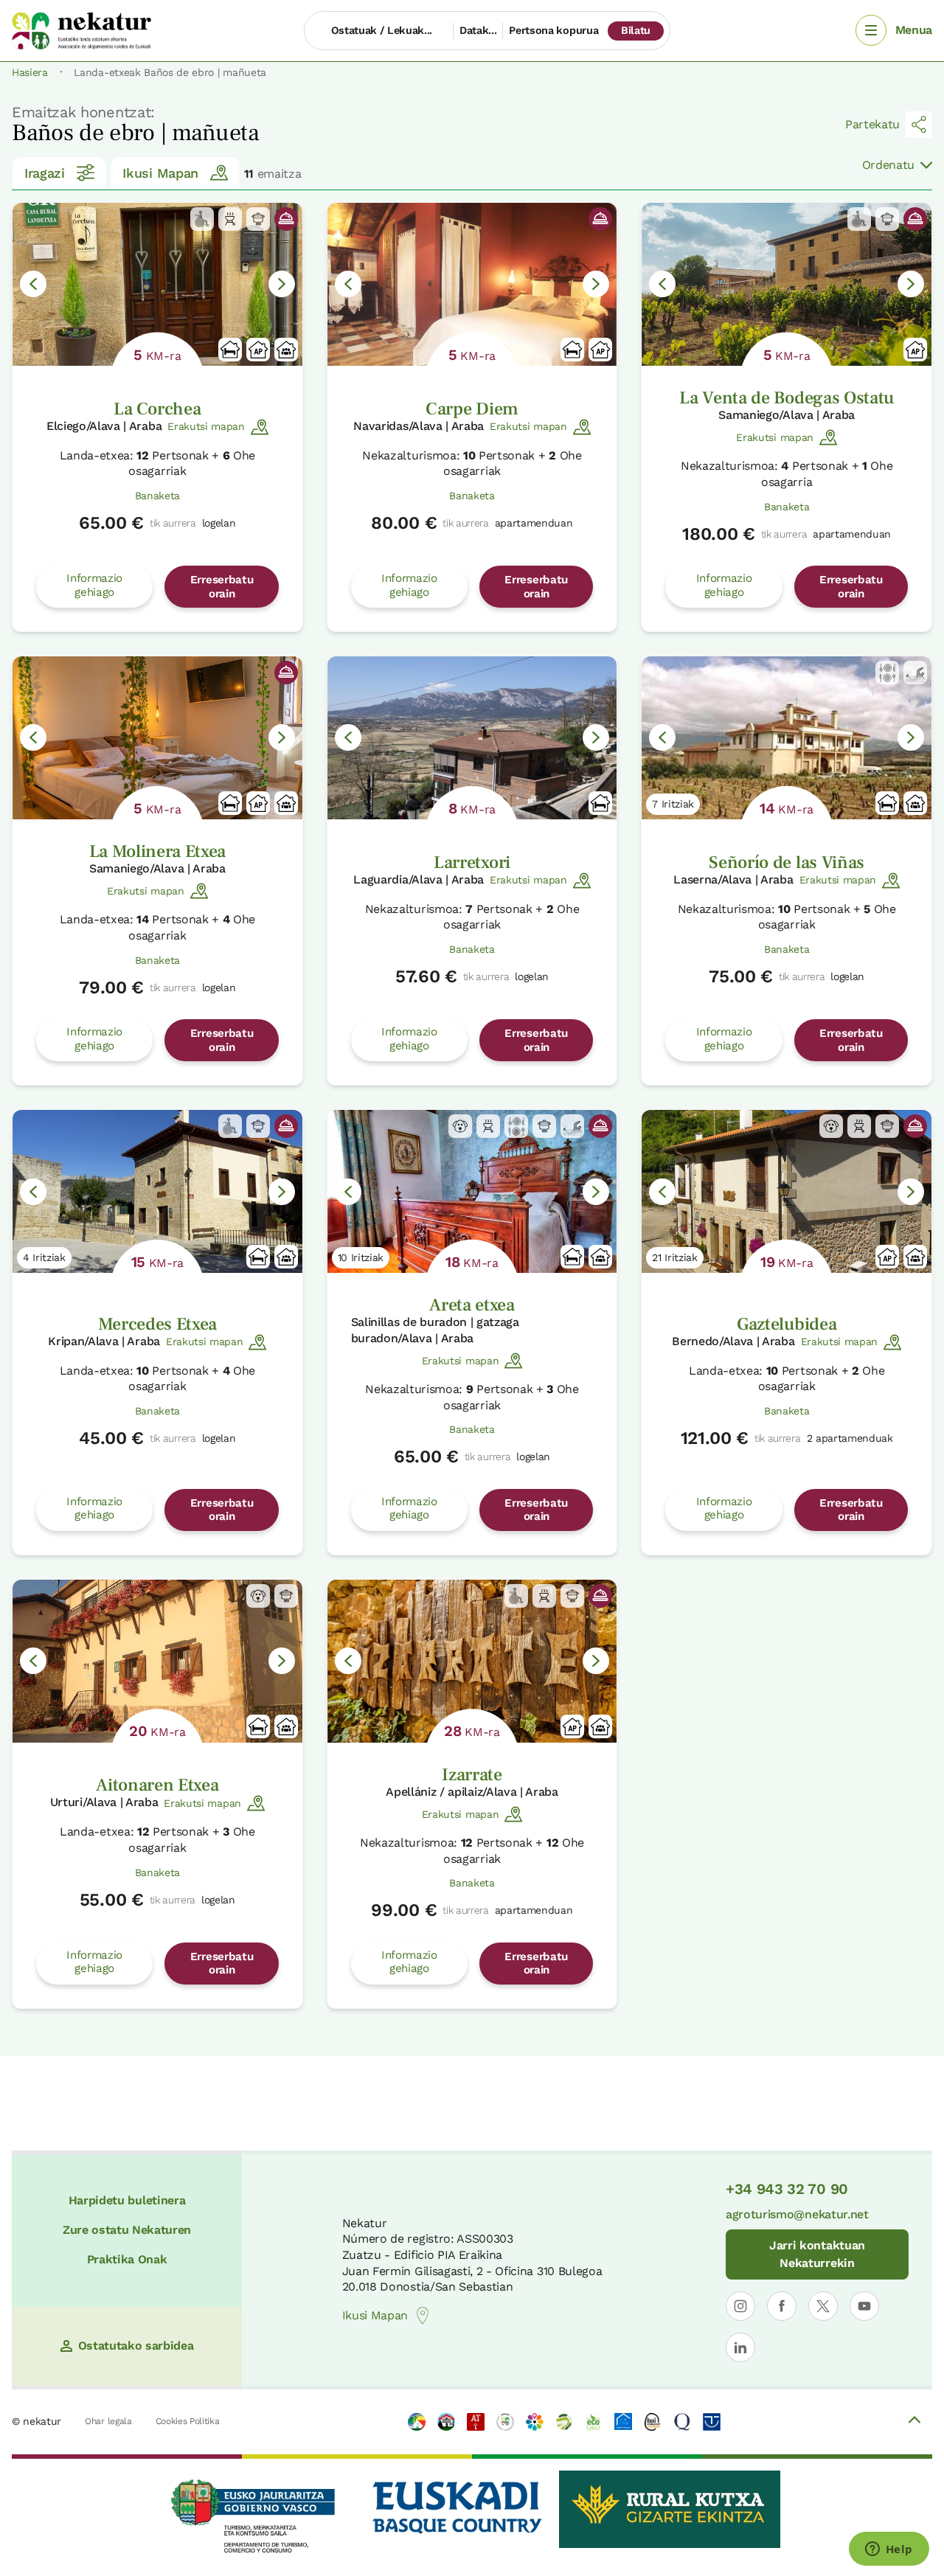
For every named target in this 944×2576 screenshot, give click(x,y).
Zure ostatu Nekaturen (127, 2230)
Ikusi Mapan (160, 173)
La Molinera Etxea (158, 851)
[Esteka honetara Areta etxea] (472, 1191)
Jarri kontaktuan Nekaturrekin (817, 2254)
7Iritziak (673, 804)
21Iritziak (675, 1257)
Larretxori (472, 862)
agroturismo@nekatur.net (797, 2214)
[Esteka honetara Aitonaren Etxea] (157, 1661)
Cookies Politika (188, 2421)
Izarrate (472, 1775)
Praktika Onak (127, 2259)
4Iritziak (44, 1257)
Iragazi (45, 173)
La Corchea (157, 409)
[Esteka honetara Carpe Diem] (472, 284)
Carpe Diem (472, 409)
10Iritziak (361, 1257)
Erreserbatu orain (222, 586)
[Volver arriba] (914, 2422)
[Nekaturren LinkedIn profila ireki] (740, 2347)
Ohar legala (108, 2421)
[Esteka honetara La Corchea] (157, 284)
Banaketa (157, 496)
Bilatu (636, 30)
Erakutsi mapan (206, 426)
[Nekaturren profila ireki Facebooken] (782, 2306)
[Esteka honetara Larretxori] (472, 738)
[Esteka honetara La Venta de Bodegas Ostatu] (787, 284)
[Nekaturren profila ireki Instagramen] (740, 2306)
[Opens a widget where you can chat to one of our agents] (889, 2550)
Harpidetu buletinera (127, 2200)
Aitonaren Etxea (157, 1785)
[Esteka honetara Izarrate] (472, 1661)
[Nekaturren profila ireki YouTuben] (864, 2306)
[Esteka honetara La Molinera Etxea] (157, 738)
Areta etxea (472, 1305)
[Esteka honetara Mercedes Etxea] (157, 1191)
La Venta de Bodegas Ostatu (787, 398)
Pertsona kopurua (553, 30)
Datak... (478, 30)
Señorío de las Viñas (787, 862)
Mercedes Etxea (158, 1324)
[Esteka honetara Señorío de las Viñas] (787, 738)
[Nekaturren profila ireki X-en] (823, 2306)
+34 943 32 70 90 (787, 2189)
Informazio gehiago (94, 585)
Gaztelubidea (787, 1324)
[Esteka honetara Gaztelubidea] (787, 1191)
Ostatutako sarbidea (136, 2346)
